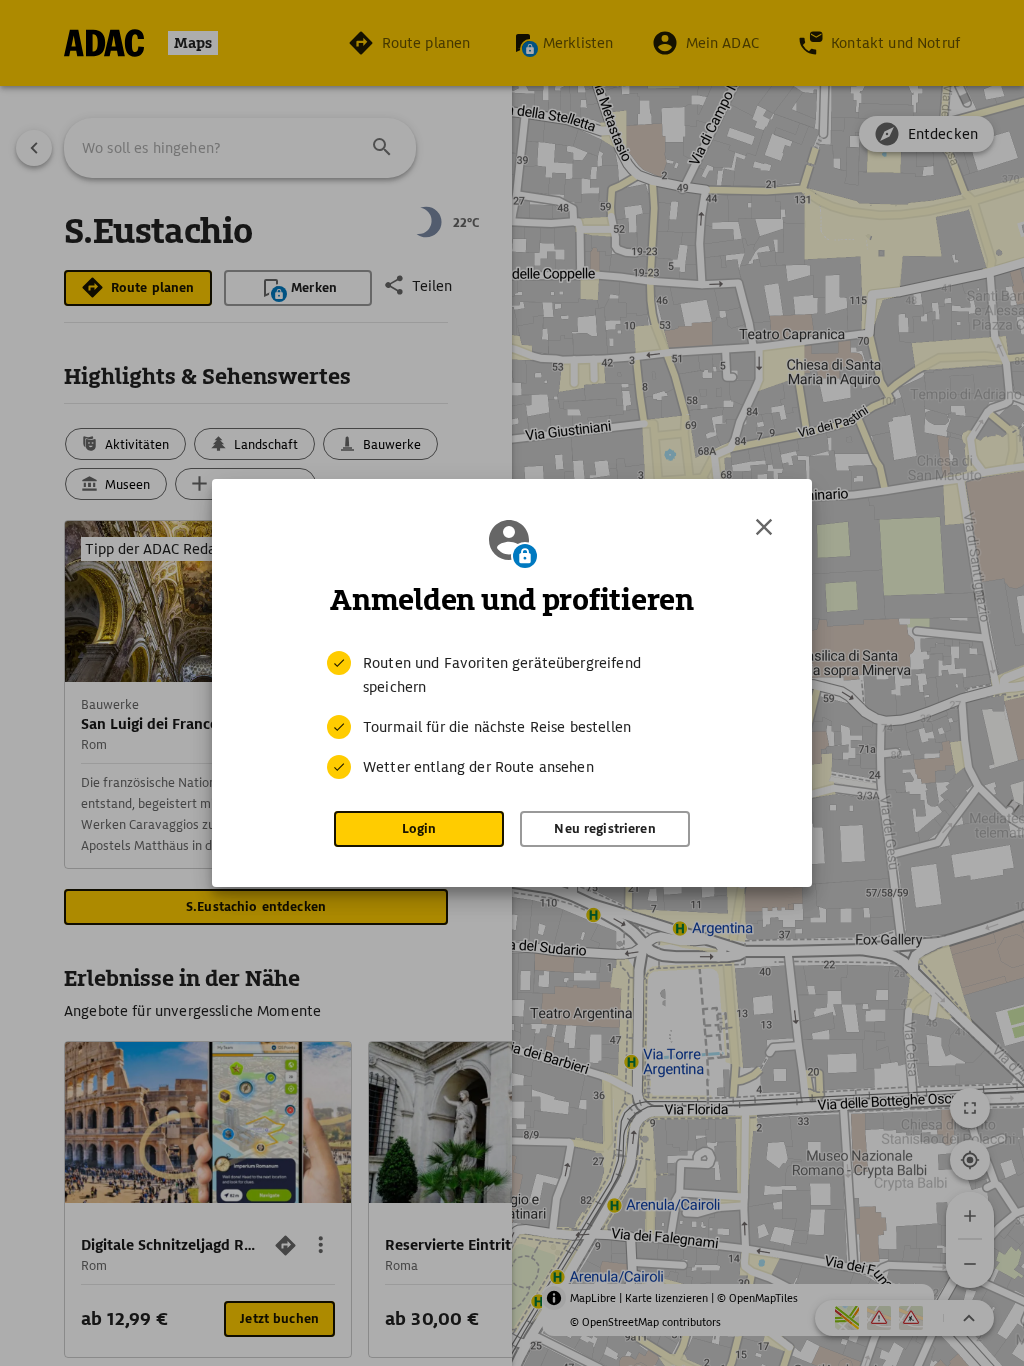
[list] (512, 715)
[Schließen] (764, 527)
